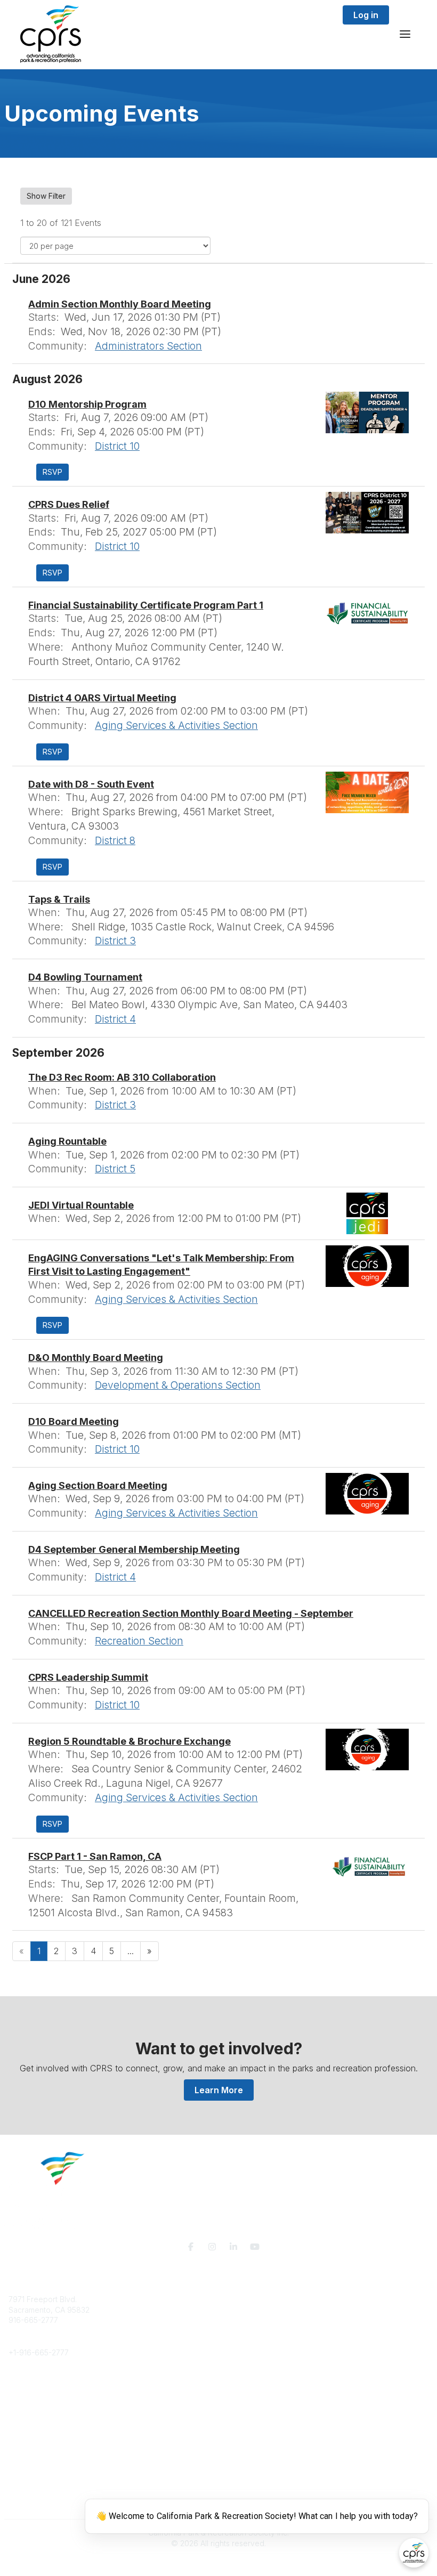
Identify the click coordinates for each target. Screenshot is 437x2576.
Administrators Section (148, 346)
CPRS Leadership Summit (88, 1677)
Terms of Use (32, 2505)
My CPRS (25, 2458)
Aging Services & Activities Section (176, 725)
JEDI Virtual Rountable (81, 1205)
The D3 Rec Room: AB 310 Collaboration (122, 1077)
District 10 (117, 446)
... (131, 1951)
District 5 (115, 1169)
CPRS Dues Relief (69, 504)
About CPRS (30, 2384)
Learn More (219, 2090)
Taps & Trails (59, 899)
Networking (29, 2437)
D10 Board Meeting (74, 1421)
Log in (366, 15)
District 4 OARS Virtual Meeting (102, 698)
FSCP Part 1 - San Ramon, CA (95, 1856)
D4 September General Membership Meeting (134, 1549)
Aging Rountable (67, 1141)
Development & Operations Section (178, 1385)
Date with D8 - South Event (91, 784)
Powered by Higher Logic (218, 2562)
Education (26, 2395)
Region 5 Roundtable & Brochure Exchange (130, 1741)
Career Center (34, 2405)
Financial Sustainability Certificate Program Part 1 (146, 605)
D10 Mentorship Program (87, 404)
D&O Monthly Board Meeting (96, 1358)
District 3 (115, 941)
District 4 (115, 1019)
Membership (30, 2448)
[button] (52, 472)
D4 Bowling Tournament (85, 977)
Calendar (25, 2469)
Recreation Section (139, 1641)
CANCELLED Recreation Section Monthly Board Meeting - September (191, 1613)
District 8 (115, 840)
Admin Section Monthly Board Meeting (120, 304)
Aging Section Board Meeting (98, 1485)
